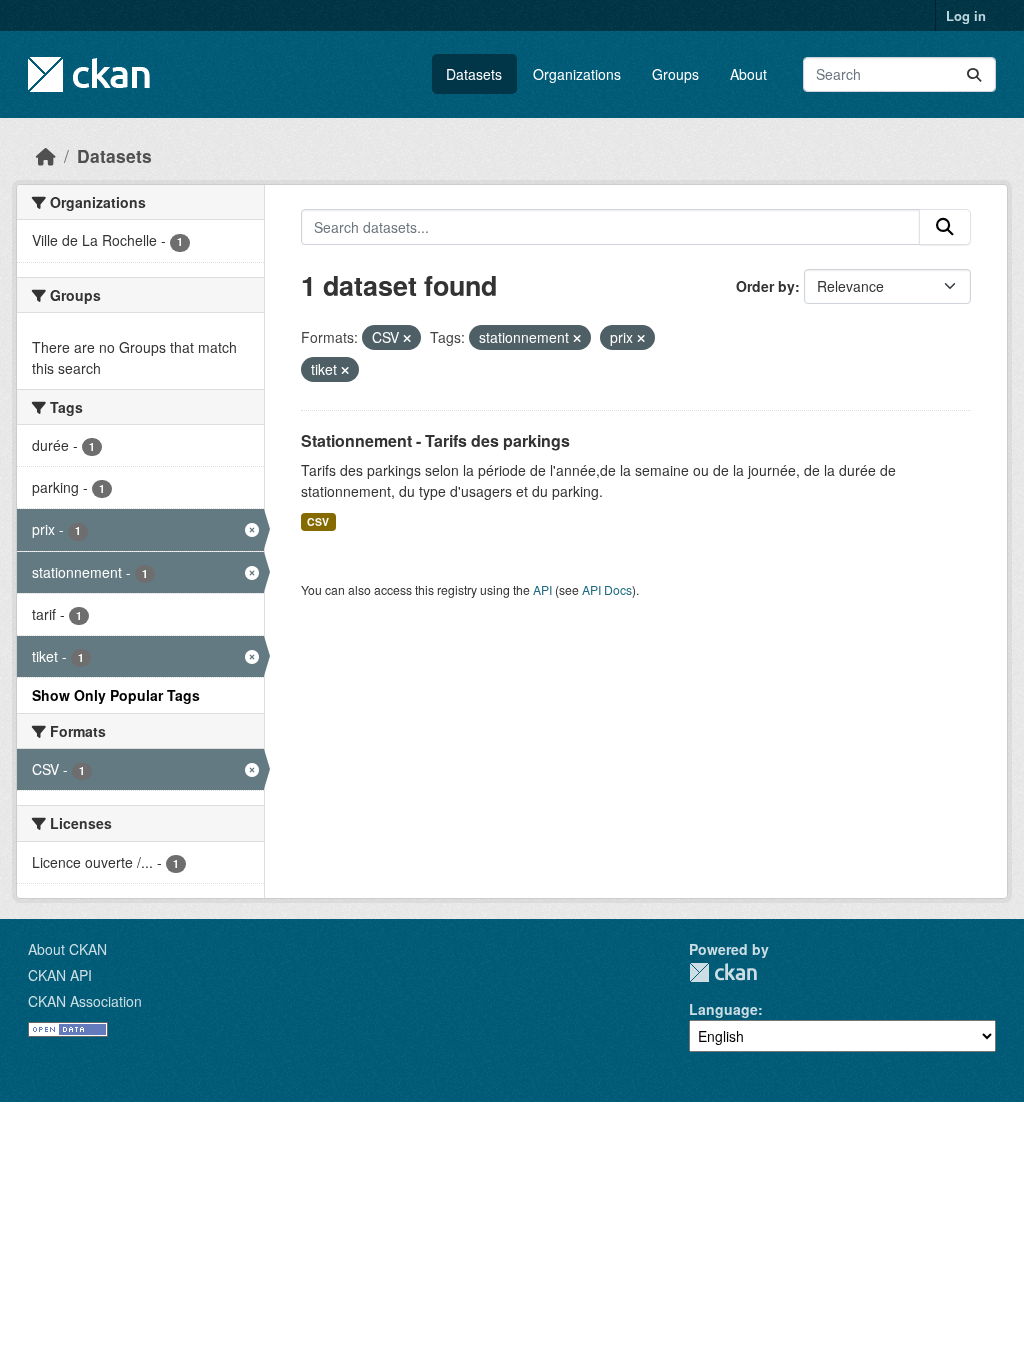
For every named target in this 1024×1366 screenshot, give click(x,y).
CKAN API (60, 975)
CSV (318, 521)
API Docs (607, 589)
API (542, 589)
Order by (765, 286)
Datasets (474, 74)
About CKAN (67, 949)
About (748, 74)
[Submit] (974, 74)
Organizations (577, 74)
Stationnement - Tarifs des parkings (435, 440)
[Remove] (407, 338)
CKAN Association (85, 1001)
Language (723, 1009)
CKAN (723, 972)
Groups (675, 74)
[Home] (46, 155)
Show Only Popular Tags (116, 695)
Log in (966, 15)
